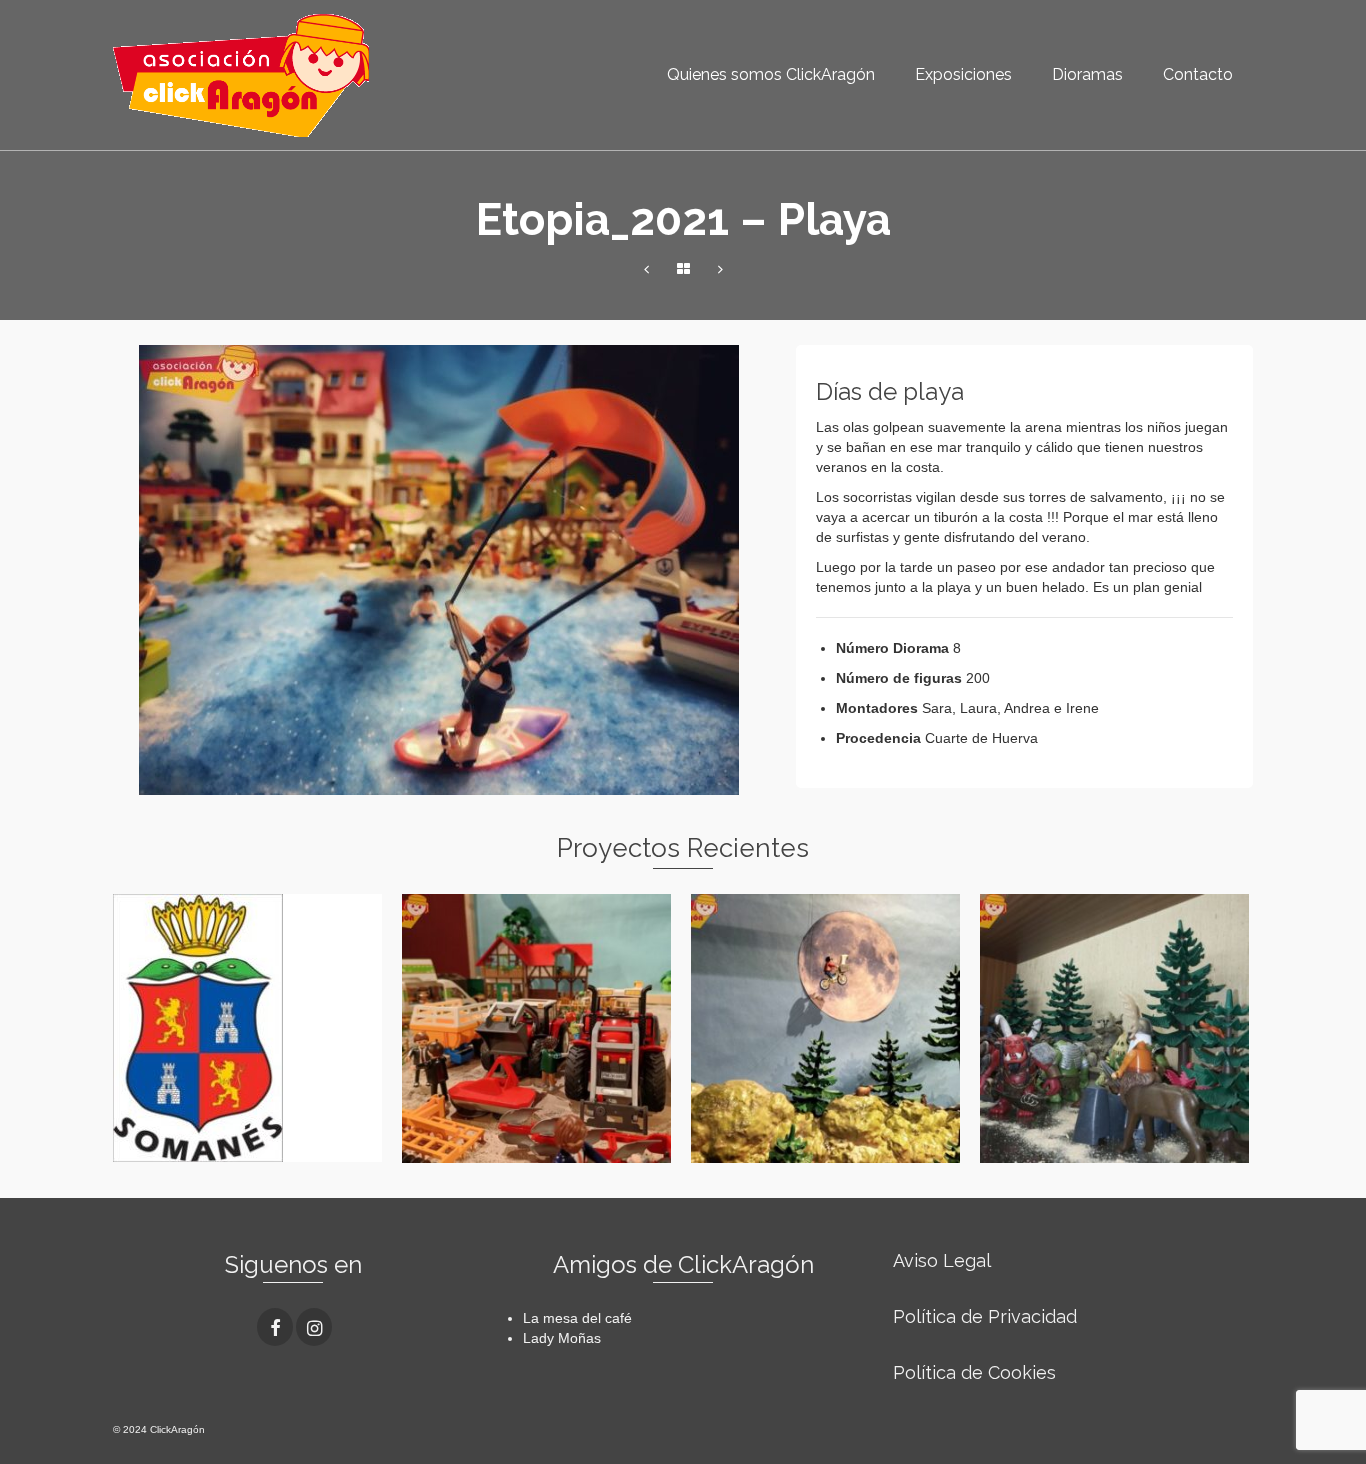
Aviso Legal (942, 1260)
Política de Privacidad (985, 1316)
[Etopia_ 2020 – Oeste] (646, 270)
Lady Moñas (562, 1338)
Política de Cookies (974, 1372)
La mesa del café (577, 1318)
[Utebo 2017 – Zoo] (720, 270)
